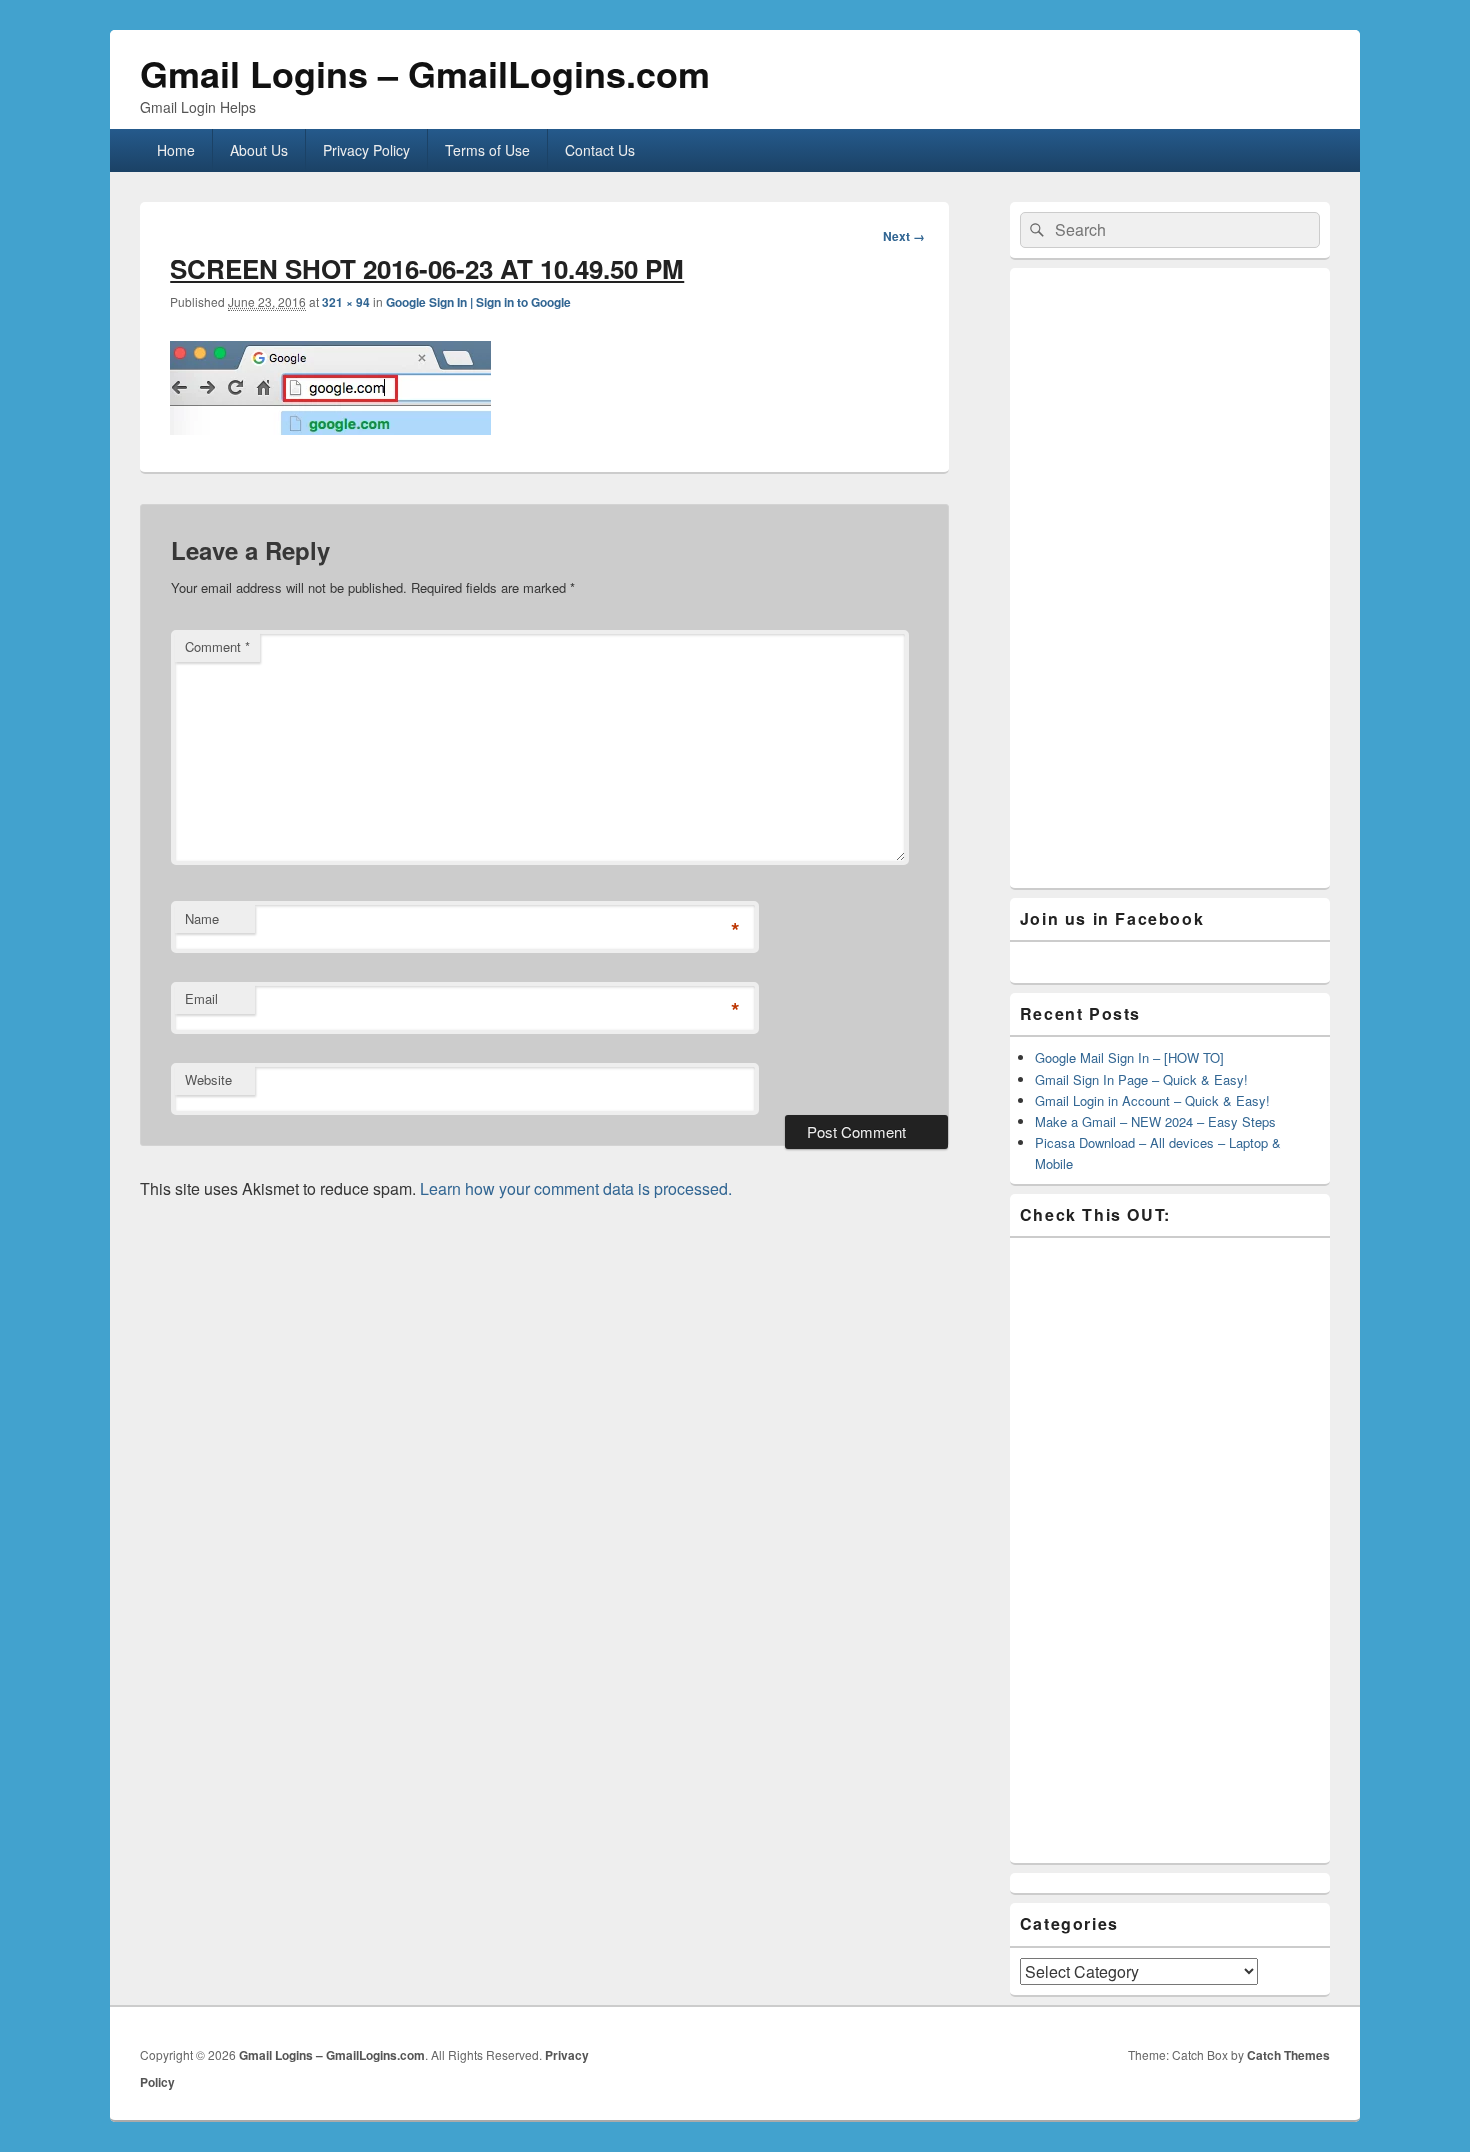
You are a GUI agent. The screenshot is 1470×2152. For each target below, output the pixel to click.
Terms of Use (487, 150)
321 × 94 (346, 302)
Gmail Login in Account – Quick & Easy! (1152, 1100)
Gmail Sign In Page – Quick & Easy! (1141, 1079)
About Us (259, 150)
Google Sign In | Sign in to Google (478, 302)
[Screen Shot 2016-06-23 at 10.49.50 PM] (330, 428)
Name (202, 918)
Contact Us (600, 150)
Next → (904, 236)
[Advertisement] (1170, 578)
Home (176, 150)
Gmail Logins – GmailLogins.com (425, 73)
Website (208, 1079)
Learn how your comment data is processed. (576, 1188)
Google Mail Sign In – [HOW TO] (1129, 1057)
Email (201, 998)
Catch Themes (1288, 2055)
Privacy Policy (366, 150)
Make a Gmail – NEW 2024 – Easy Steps (1155, 1121)
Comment (217, 646)
